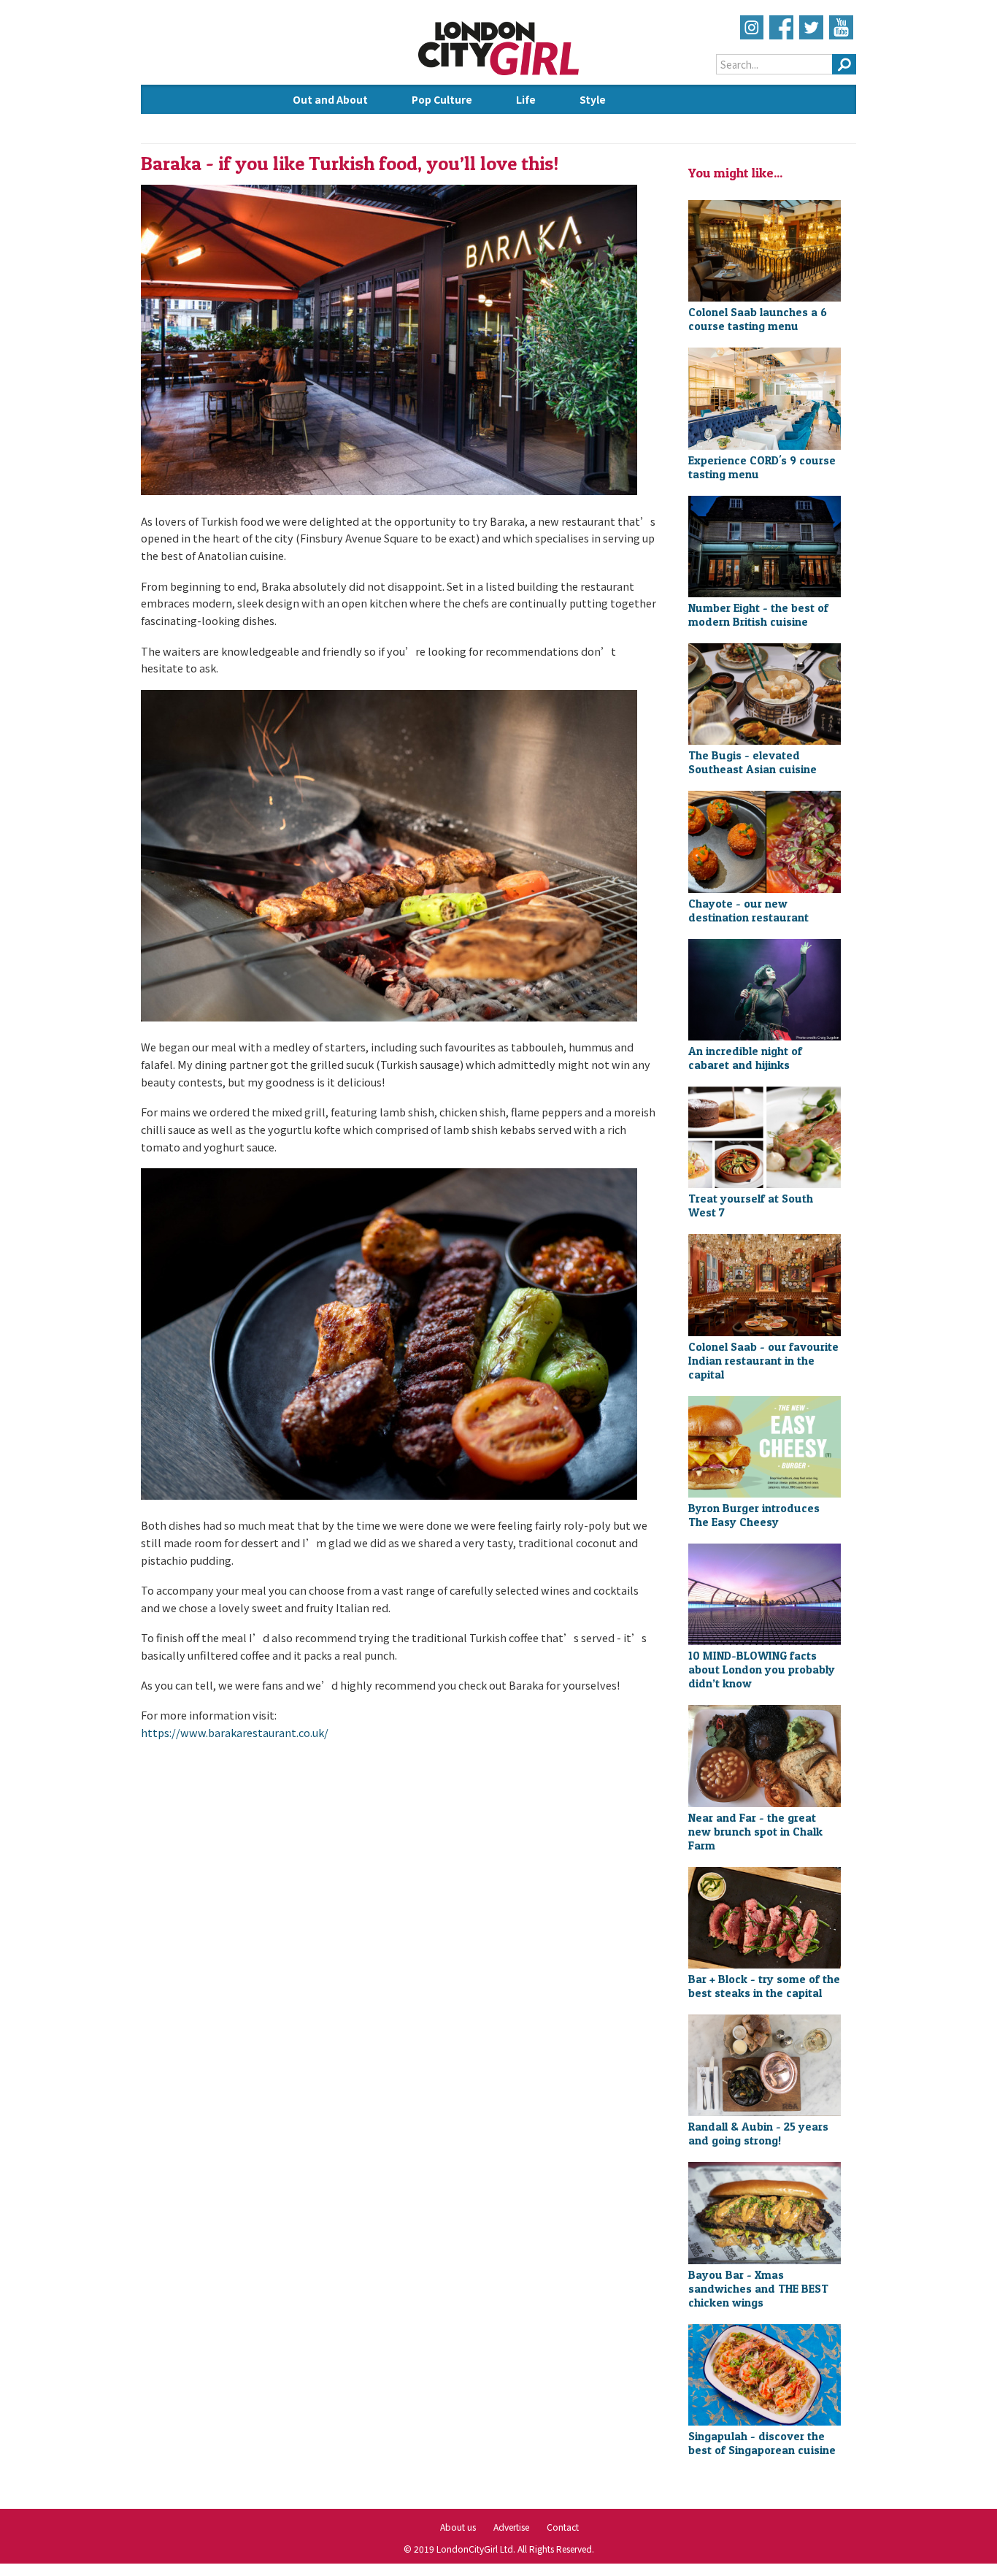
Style (593, 99)
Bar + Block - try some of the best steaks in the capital (764, 1986)
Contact (563, 2527)
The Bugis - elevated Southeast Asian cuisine (752, 762)
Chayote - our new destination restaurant (748, 911)
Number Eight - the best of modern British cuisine (758, 615)
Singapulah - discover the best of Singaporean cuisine (762, 2443)
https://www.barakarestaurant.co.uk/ (235, 1732)
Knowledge (322, 129)
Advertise (511, 2527)
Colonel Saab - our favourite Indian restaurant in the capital (763, 1361)
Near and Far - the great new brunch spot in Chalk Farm (755, 1832)
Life (526, 99)
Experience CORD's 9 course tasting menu (762, 467)
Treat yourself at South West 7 (751, 1205)
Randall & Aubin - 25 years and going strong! (758, 2134)
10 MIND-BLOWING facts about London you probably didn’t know (762, 1670)
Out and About (330, 99)
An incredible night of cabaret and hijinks (745, 1058)
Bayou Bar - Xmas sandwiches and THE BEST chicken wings (758, 2289)
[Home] (499, 73)
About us (458, 2527)
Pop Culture (442, 99)
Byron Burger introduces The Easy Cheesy (754, 1515)
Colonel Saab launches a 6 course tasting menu (758, 319)
